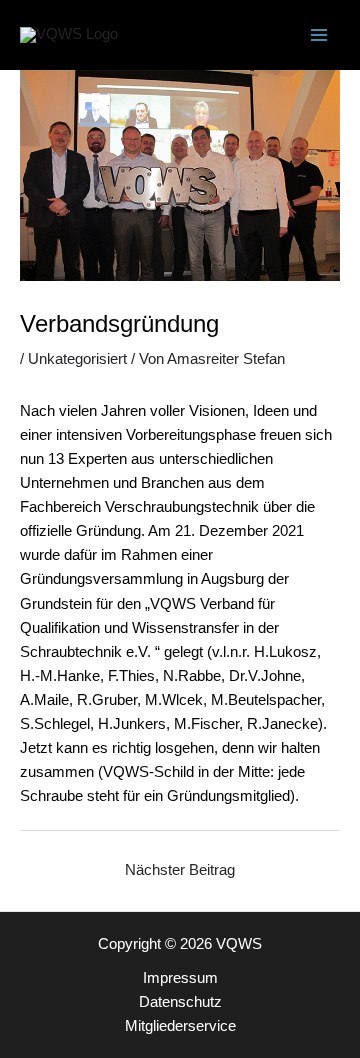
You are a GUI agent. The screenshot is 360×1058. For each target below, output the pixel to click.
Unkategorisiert (77, 359)
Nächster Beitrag (180, 870)
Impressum (180, 978)
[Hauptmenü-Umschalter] (319, 35)
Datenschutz (180, 1002)
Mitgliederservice (180, 1026)
